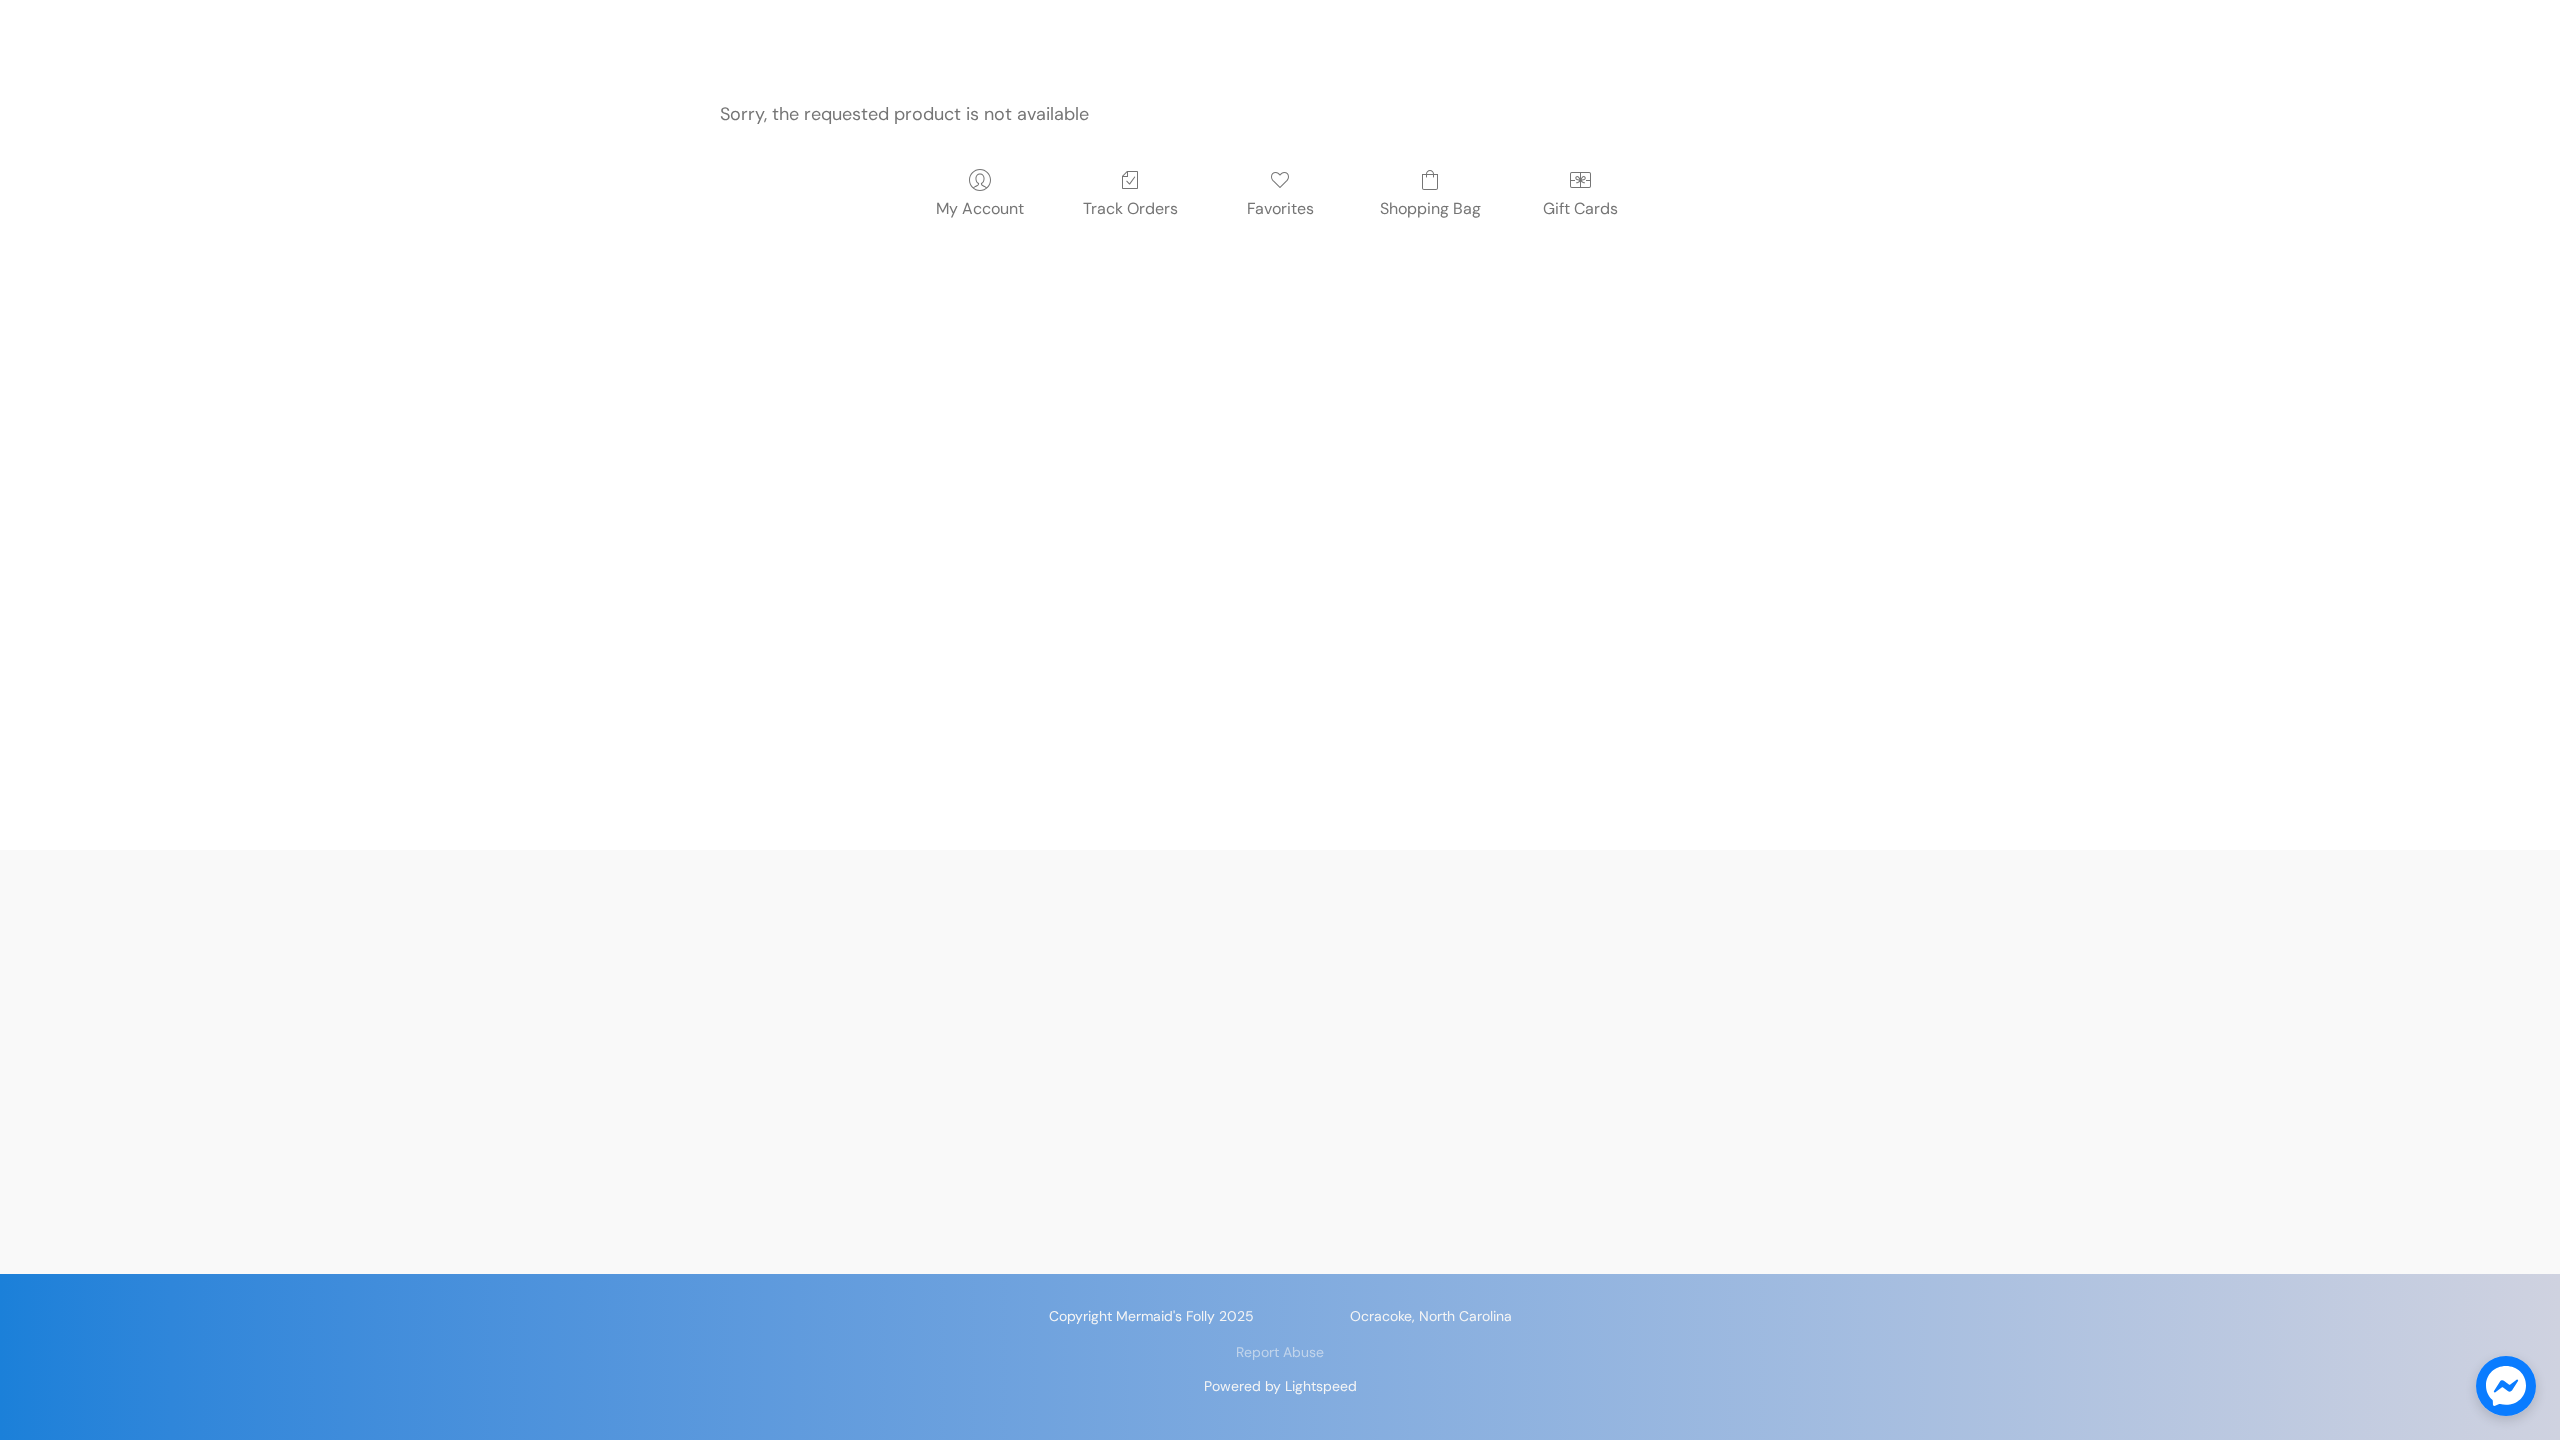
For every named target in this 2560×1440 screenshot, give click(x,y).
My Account (980, 208)
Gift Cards (1580, 208)
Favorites (1280, 208)
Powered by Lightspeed (1280, 1386)
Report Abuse (1280, 1352)
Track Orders (1130, 208)
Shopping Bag (1430, 208)
